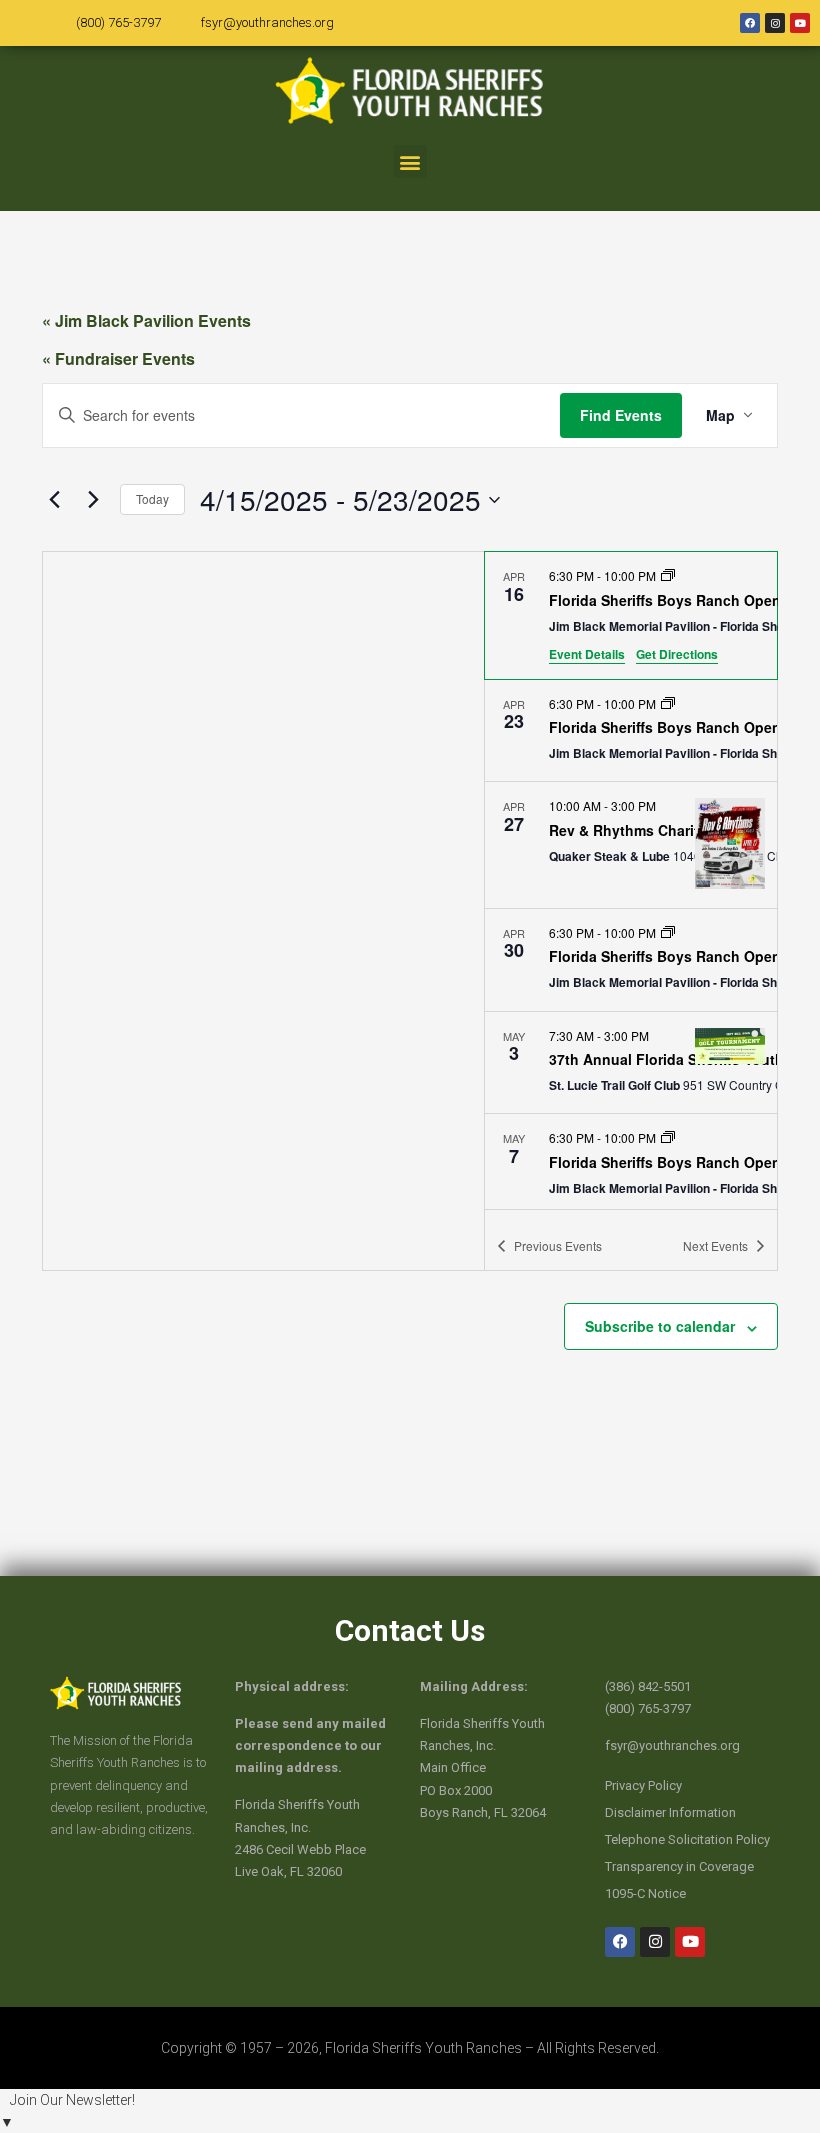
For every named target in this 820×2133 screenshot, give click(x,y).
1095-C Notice (645, 1893)
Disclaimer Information (670, 1812)
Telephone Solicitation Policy (687, 1839)
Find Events (621, 415)
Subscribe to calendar (660, 1326)
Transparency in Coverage (679, 1866)
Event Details (587, 654)
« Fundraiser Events (118, 358)
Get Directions (677, 654)
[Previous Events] (54, 500)
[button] (410, 161)
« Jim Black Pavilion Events (146, 320)
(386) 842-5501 (648, 1686)
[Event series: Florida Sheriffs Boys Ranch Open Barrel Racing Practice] (668, 575)
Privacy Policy (643, 1785)
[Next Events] (93, 500)
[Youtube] (800, 23)
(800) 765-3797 (118, 22)
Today (152, 498)
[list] (631, 880)
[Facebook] (750, 23)
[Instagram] (775, 23)
